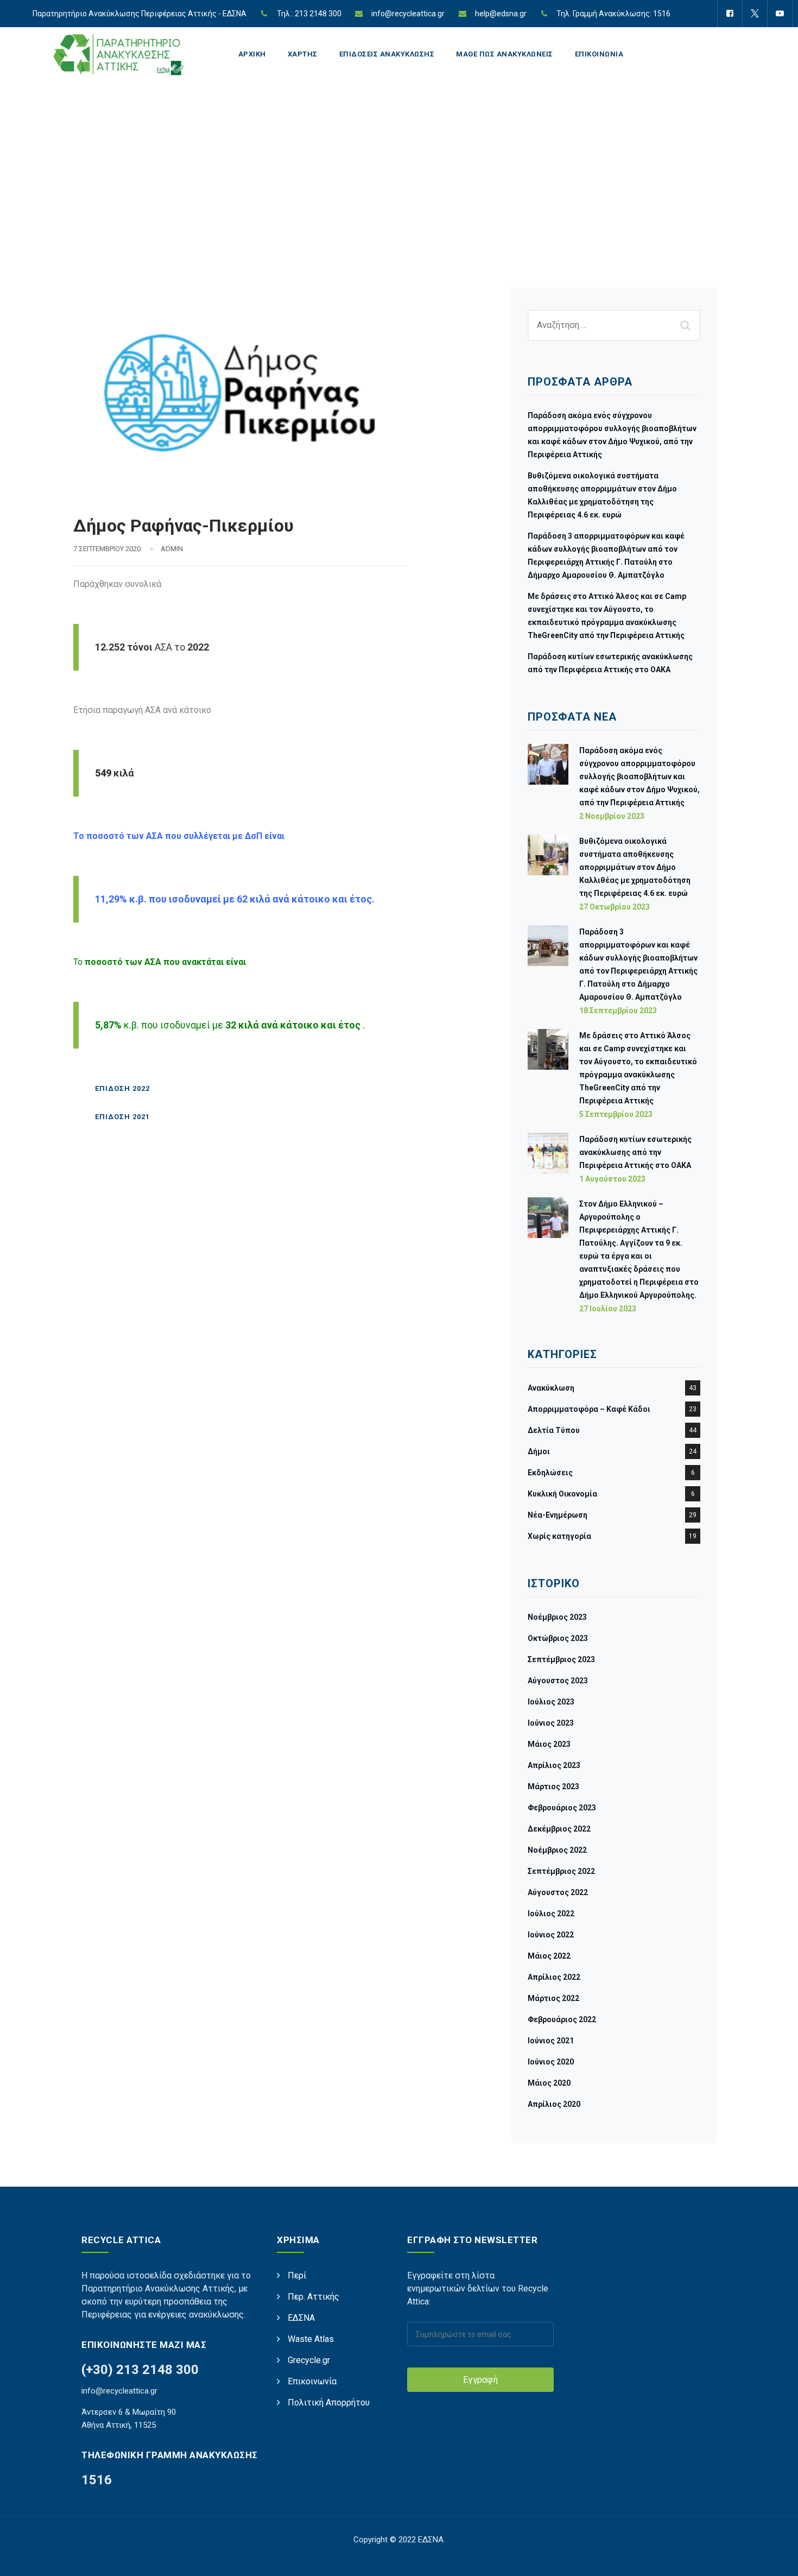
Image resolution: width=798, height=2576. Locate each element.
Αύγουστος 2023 (558, 1681)
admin (172, 549)
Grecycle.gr (309, 2360)
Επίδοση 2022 (122, 1088)
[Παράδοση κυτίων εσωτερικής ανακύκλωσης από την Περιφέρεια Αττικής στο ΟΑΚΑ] (548, 1158)
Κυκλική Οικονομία (562, 1494)
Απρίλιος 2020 (554, 2104)
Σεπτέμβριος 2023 (561, 1659)
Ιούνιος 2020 (551, 2062)
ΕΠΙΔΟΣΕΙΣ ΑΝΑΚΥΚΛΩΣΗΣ (387, 54)
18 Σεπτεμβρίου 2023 (618, 1011)
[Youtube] (780, 14)
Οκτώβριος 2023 (558, 1638)
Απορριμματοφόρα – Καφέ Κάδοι (589, 1409)
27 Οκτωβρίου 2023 (615, 907)
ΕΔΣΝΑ (301, 2318)
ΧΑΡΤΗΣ (303, 54)
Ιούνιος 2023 (551, 1723)
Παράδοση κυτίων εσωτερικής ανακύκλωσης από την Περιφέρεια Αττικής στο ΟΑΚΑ (635, 1152)
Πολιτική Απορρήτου (329, 2403)
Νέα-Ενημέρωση (558, 1515)
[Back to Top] (775, 2558)
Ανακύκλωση (551, 1388)
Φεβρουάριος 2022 (562, 2019)
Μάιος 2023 (549, 1744)
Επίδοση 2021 (122, 1117)
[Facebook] (730, 14)
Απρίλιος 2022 (554, 1977)
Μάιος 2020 (549, 2083)
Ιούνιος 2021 (551, 2041)
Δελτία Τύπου (554, 1430)
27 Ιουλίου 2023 (608, 1309)
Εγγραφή (480, 2380)
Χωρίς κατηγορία (559, 1536)
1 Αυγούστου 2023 (612, 1179)
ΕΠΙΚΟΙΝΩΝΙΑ (599, 54)
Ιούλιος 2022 (551, 1914)
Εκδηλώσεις (550, 1473)
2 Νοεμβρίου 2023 (612, 816)
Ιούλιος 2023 (551, 1702)
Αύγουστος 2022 (558, 1892)
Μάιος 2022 (549, 1956)
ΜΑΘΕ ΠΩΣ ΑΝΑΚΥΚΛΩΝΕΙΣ (505, 54)
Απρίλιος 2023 (554, 1765)
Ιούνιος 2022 (551, 1935)
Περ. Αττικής (313, 2297)
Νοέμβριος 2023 (557, 1617)
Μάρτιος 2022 (553, 1998)
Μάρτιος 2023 (553, 1786)
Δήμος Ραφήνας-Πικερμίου (183, 526)
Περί (297, 2275)
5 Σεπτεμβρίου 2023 (616, 1114)
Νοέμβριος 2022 (557, 1850)
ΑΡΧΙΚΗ (252, 54)
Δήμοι (539, 1451)
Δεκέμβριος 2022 (559, 1829)
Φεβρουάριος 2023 (562, 1808)
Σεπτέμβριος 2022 (561, 1871)
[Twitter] (755, 14)
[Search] (687, 325)
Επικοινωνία (312, 2381)
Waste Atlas (311, 2339)
